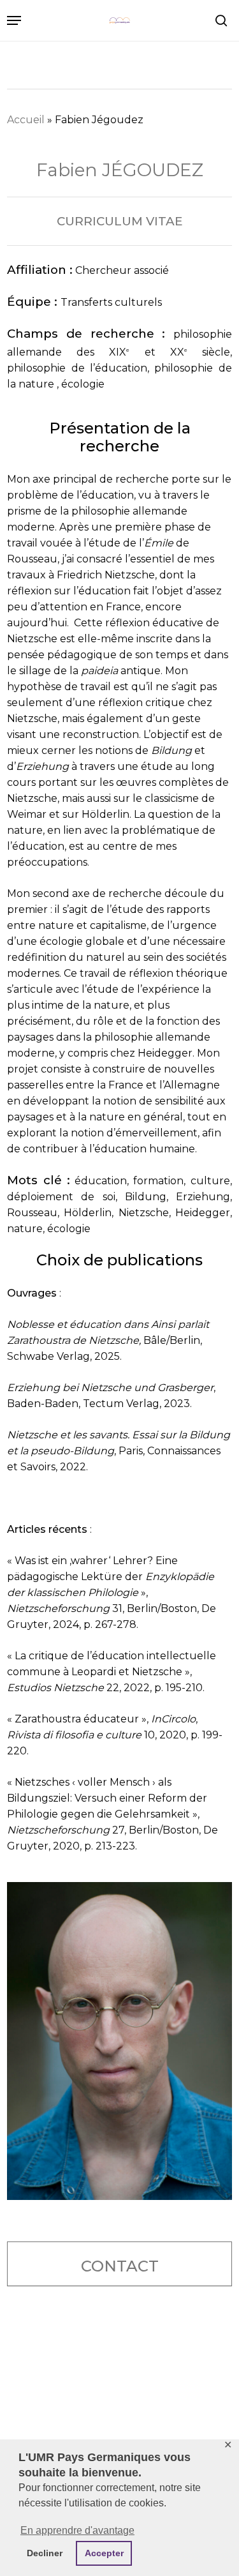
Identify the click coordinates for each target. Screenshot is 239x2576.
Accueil (26, 120)
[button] (14, 20)
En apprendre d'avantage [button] (77, 2530)
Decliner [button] (45, 2553)
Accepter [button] (104, 2553)
